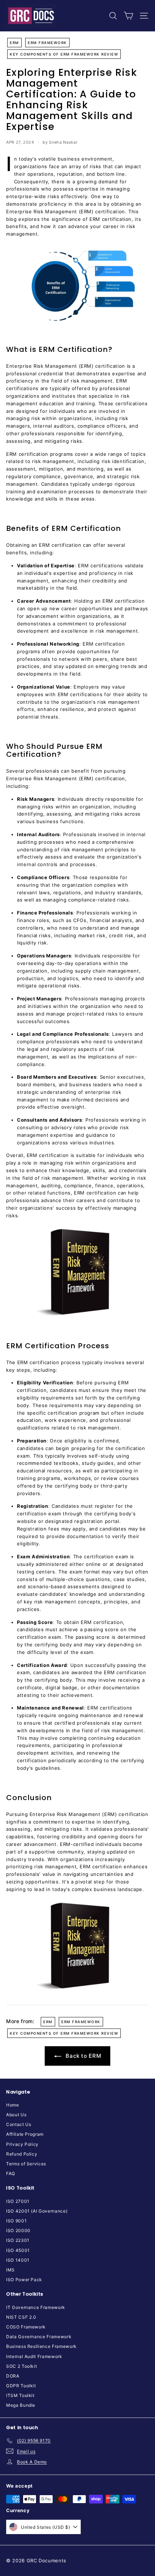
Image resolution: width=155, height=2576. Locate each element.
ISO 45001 (18, 2250)
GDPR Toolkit (21, 2386)
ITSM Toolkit (20, 2395)
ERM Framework (47, 43)
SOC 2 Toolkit (21, 2366)
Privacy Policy (22, 2144)
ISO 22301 (18, 2240)
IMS (10, 2270)
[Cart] (129, 16)
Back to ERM (83, 2056)
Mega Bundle (21, 2405)
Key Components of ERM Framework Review (64, 54)
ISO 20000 (18, 2230)
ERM (14, 43)
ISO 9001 (16, 2221)
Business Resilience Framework (41, 2346)
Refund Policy (22, 2154)
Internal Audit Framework (34, 2356)
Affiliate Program (25, 2134)
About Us (16, 2115)
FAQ (11, 2173)
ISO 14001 (18, 2260)
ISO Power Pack (24, 2280)
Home (13, 2105)
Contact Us (19, 2124)
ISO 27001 (18, 2201)
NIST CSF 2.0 (21, 2317)
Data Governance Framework (39, 2337)
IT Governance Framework (36, 2307)
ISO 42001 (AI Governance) (37, 2211)
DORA (13, 2376)
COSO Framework (26, 2327)
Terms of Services (26, 2164)
